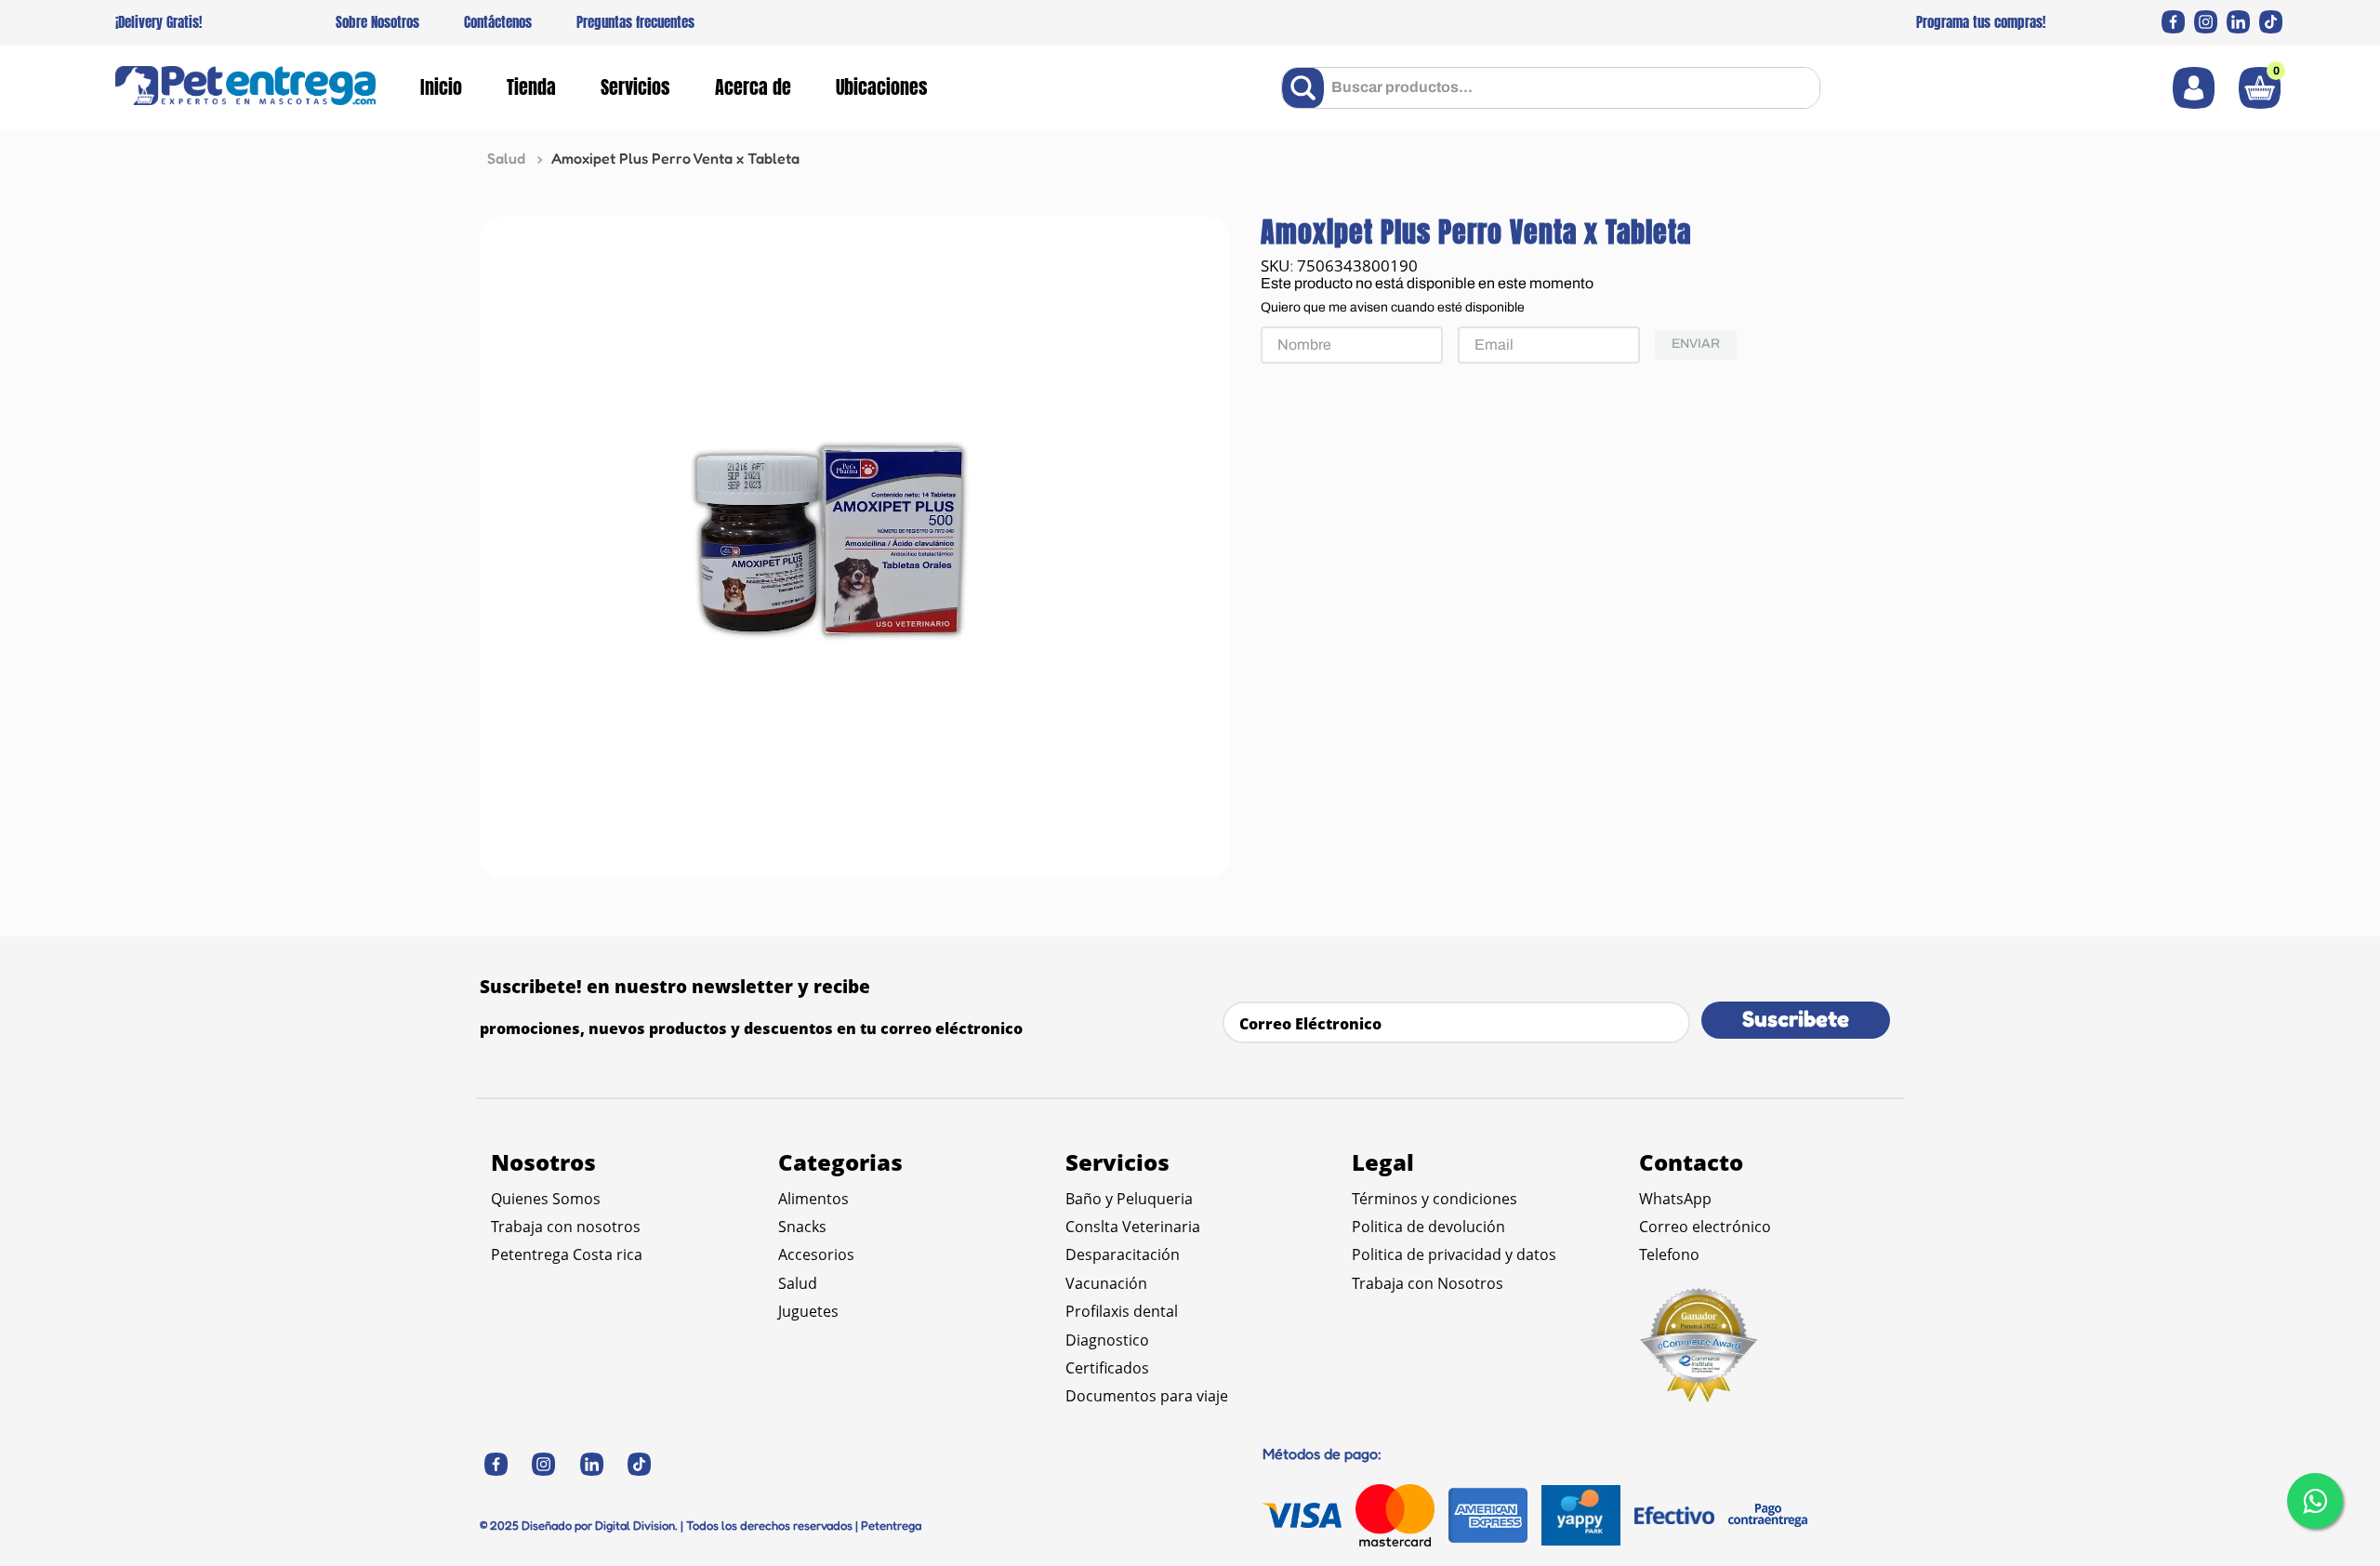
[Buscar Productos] (1307, 88)
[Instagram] (2206, 22)
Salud (506, 158)
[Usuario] (2194, 88)
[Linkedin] (2238, 22)
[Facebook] (2173, 22)
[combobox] (1551, 88)
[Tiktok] (2271, 22)
